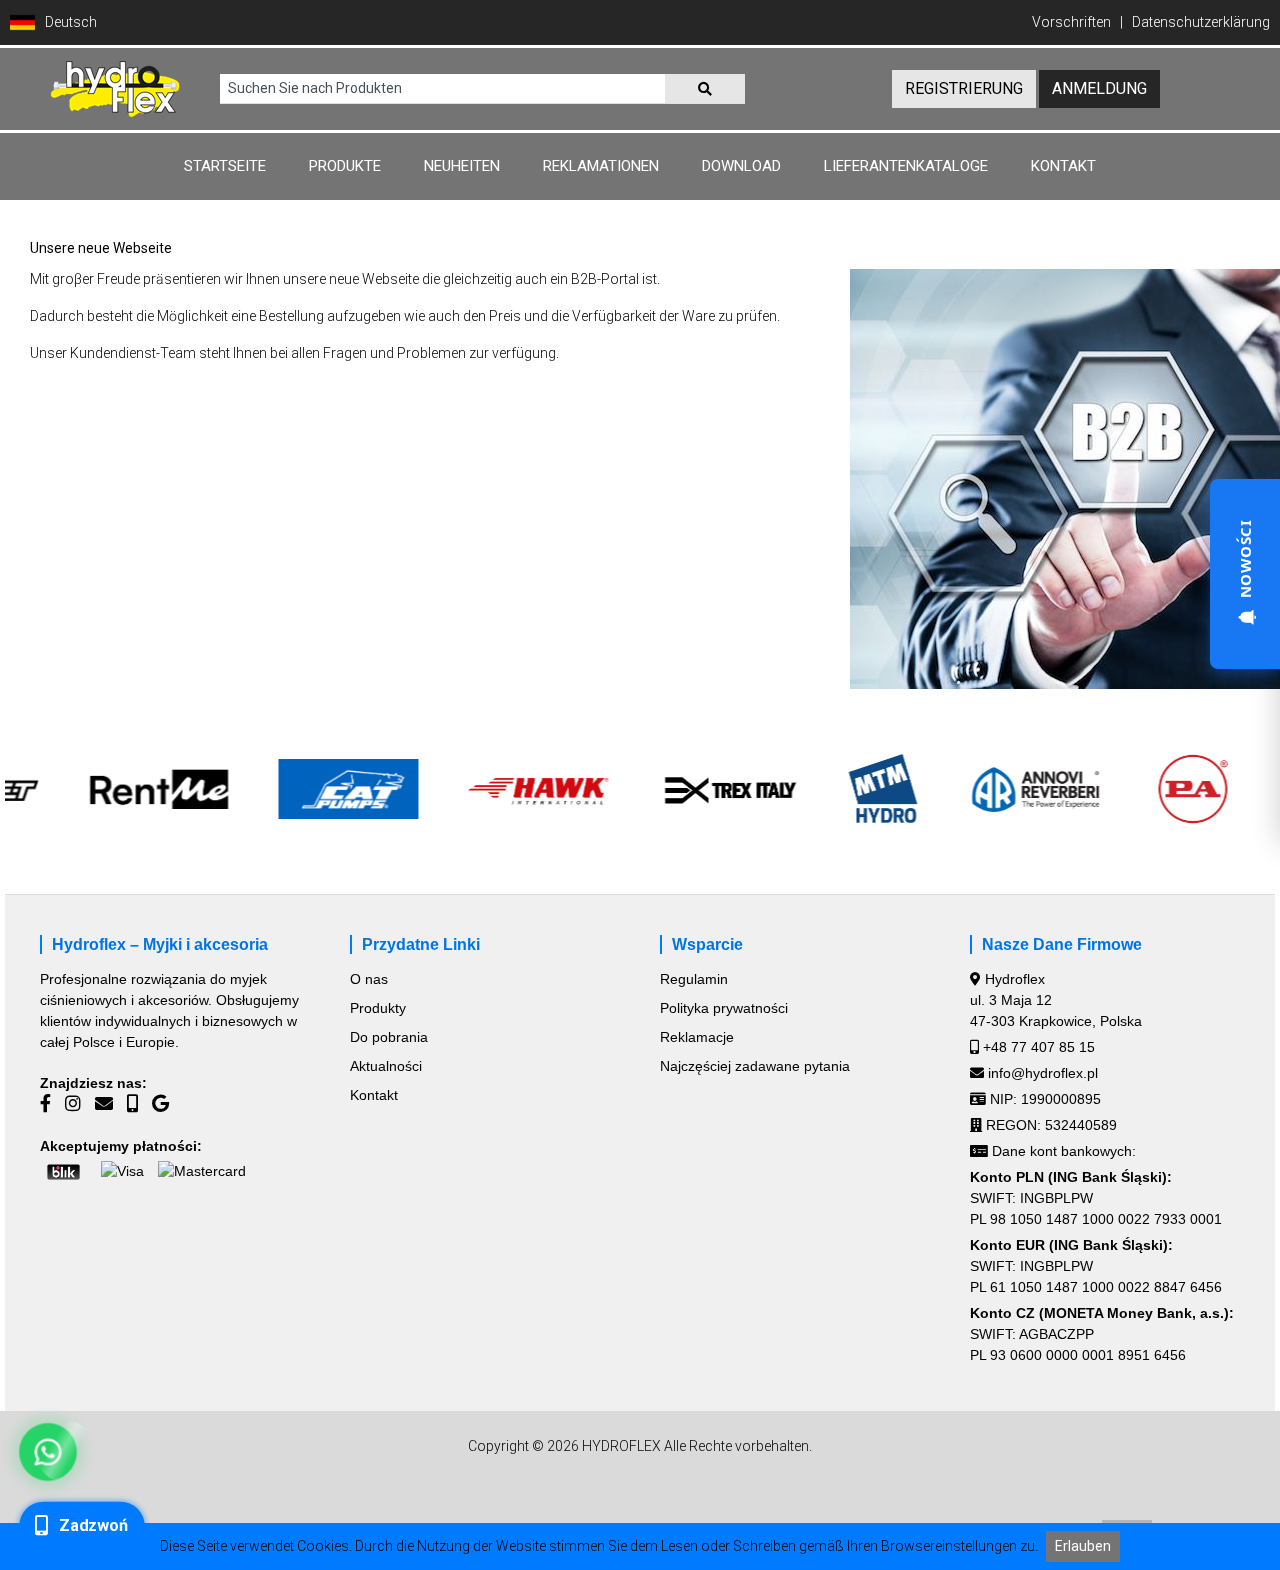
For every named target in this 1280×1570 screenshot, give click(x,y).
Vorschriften (1071, 22)
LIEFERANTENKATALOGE (906, 166)
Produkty (378, 1008)
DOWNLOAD (741, 166)
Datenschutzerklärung (1201, 22)
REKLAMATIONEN (601, 166)
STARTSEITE (225, 166)
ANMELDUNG (1099, 88)
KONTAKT (1063, 166)
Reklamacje (697, 1037)
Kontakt (374, 1095)
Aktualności (386, 1066)
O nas (369, 979)
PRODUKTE (345, 166)
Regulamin (694, 979)
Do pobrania (389, 1037)
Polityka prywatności (724, 1008)
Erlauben (1083, 1546)
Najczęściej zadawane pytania (755, 1066)
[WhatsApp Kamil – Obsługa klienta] (48, 1452)
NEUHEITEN (462, 166)
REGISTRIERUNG (964, 88)
